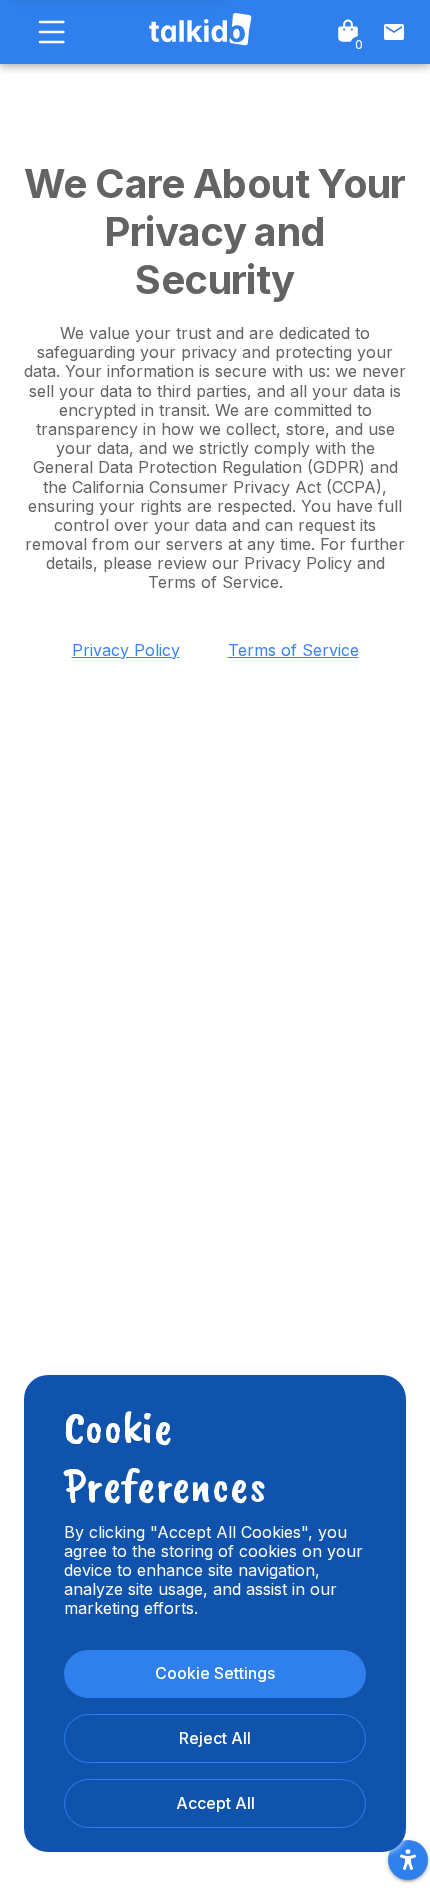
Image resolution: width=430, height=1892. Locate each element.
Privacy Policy (126, 650)
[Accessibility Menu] (408, 1860)
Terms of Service (293, 650)
